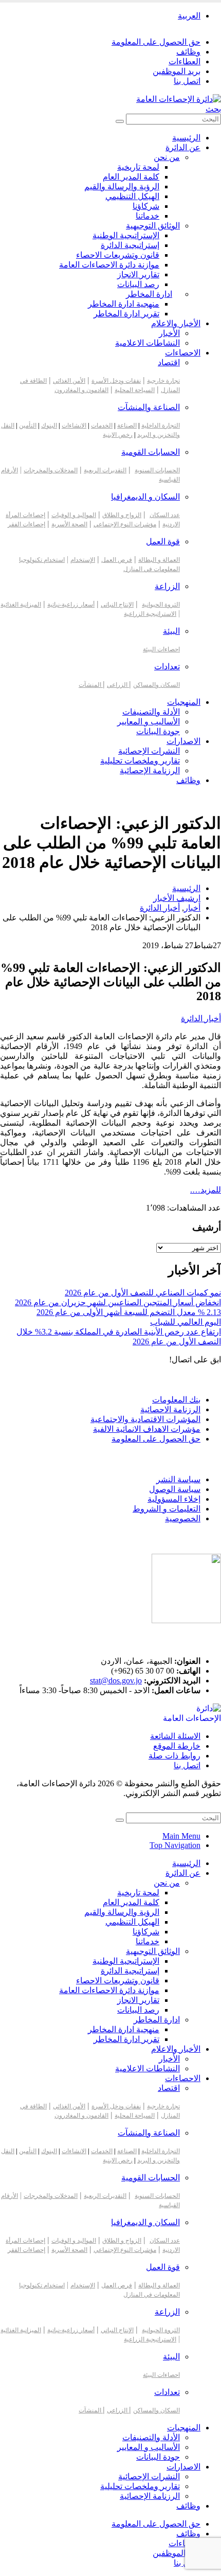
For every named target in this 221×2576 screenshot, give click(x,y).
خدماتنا (148, 216)
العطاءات (185, 61)
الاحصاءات (183, 353)
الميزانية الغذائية (21, 605)
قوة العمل (163, 541)
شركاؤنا (146, 206)
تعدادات (167, 667)
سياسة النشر (178, 1479)
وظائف (188, 52)
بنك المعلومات (176, 1400)
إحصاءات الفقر (26, 524)
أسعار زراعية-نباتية (71, 605)
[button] (213, 109)
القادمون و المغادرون (81, 390)
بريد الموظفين (177, 71)
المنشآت (91, 685)
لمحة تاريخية (138, 167)
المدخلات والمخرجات (51, 470)
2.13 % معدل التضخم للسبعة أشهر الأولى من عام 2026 (129, 1312)
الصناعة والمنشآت (149, 407)
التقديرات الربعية (105, 470)
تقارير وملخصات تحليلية (140, 761)
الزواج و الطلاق (122, 515)
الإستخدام (83, 560)
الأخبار (169, 333)
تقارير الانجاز (138, 274)
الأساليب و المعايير (149, 722)
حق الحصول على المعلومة (156, 42)
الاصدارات (183, 741)
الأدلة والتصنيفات (151, 712)
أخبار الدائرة (201, 1018)
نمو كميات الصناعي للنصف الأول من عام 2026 (143, 1293)
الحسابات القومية (151, 452)
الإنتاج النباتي (117, 605)
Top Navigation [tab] (175, 1845)
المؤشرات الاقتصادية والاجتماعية (145, 1419)
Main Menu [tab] (181, 1836)
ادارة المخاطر (149, 294)
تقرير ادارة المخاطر (126, 314)
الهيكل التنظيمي (132, 196)
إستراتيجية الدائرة (130, 245)
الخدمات (102, 425)
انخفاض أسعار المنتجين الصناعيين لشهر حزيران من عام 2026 (118, 1302)
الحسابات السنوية (157, 470)
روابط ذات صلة (174, 1756)
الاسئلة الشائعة (175, 1736)
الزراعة (167, 586)
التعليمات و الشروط (167, 1509)
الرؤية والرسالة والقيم (122, 186)
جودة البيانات (158, 731)
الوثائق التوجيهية (153, 226)
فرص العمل (117, 560)
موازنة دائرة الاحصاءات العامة (109, 265)
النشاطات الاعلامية (148, 343)
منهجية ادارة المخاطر (124, 304)
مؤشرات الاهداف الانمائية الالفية (147, 1429)
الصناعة (127, 425)
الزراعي (118, 685)
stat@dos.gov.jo (116, 1681)
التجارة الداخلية (161, 425)
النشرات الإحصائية (149, 751)
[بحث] (120, 121)
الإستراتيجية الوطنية (126, 235)
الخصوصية (183, 1518)
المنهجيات (184, 702)
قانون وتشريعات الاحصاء (118, 255)
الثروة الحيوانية (161, 605)
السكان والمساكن (156, 685)
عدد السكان (165, 515)
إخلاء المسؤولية (174, 1499)
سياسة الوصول (175, 1489)
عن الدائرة (183, 147)
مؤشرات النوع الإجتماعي (125, 524)
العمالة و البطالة (159, 560)
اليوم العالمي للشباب (186, 1322)
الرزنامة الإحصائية (150, 770)
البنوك (49, 425)
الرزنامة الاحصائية (170, 1409)
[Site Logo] (179, 99)
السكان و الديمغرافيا (145, 497)
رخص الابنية (118, 435)
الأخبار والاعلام (176, 323)
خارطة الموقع (177, 1746)
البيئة (171, 631)
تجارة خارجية (163, 381)
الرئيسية (186, 138)
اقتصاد (169, 362)
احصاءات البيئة (161, 649)
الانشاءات (74, 425)
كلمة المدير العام (131, 177)
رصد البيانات (138, 284)
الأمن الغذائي (69, 381)
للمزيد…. (206, 1190)
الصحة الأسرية (69, 524)
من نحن (167, 157)
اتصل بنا (187, 81)
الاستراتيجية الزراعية (150, 614)
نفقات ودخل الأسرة (116, 381)
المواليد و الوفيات (74, 515)
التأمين (28, 425)
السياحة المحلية (135, 390)
